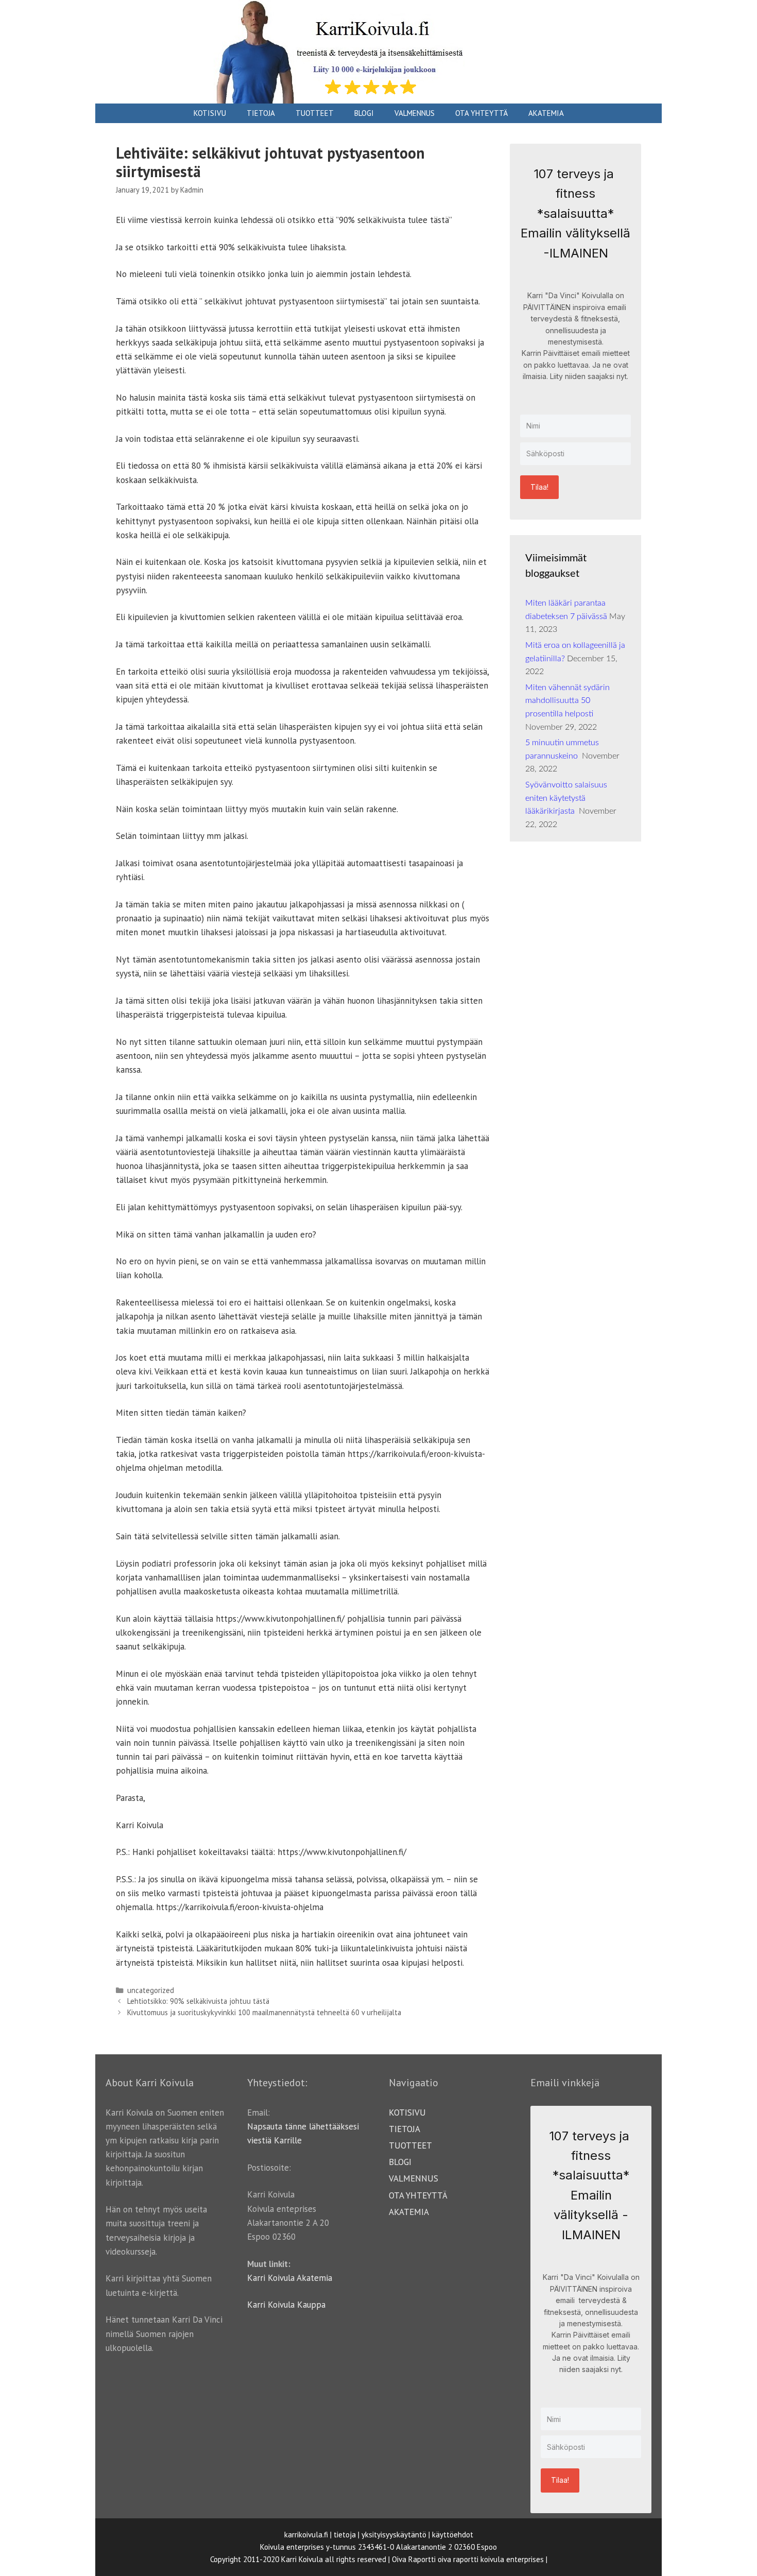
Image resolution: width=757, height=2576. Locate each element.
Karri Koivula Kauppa (286, 2305)
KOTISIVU (210, 113)
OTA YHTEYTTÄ (481, 113)
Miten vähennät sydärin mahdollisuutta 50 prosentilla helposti (567, 701)
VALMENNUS (415, 113)
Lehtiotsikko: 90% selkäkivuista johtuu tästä (198, 2001)
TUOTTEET (315, 113)
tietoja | (347, 2535)
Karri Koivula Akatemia (290, 2278)
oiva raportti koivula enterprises (491, 2559)
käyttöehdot (453, 2535)
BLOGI (364, 113)
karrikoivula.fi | (308, 2535)
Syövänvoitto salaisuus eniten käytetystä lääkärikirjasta (566, 798)
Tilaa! (539, 487)
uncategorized (151, 1990)
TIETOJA (261, 113)
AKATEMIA (546, 113)
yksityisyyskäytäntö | (396, 2535)
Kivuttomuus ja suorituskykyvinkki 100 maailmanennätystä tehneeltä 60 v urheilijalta (264, 2012)
